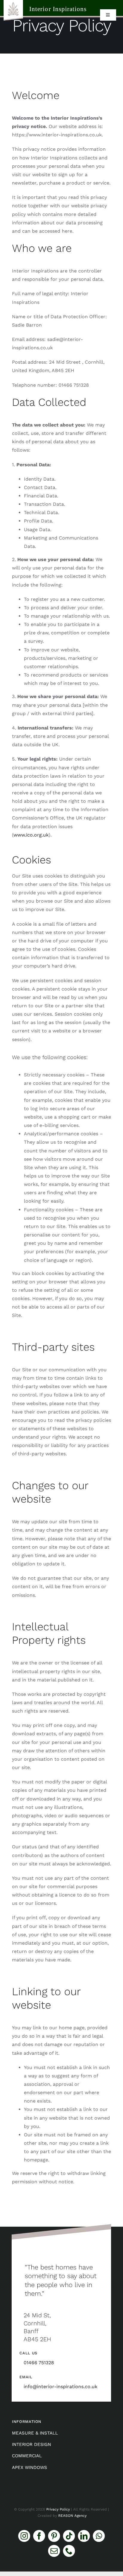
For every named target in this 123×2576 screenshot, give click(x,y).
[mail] (54, 2551)
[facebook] (39, 2536)
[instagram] (24, 2536)
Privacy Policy (58, 2509)
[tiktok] (69, 2536)
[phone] (69, 2551)
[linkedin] (84, 2536)
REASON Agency (72, 2516)
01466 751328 (39, 2363)
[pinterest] (54, 2536)
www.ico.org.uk (31, 835)
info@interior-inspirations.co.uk (60, 2387)
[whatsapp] (99, 2536)
